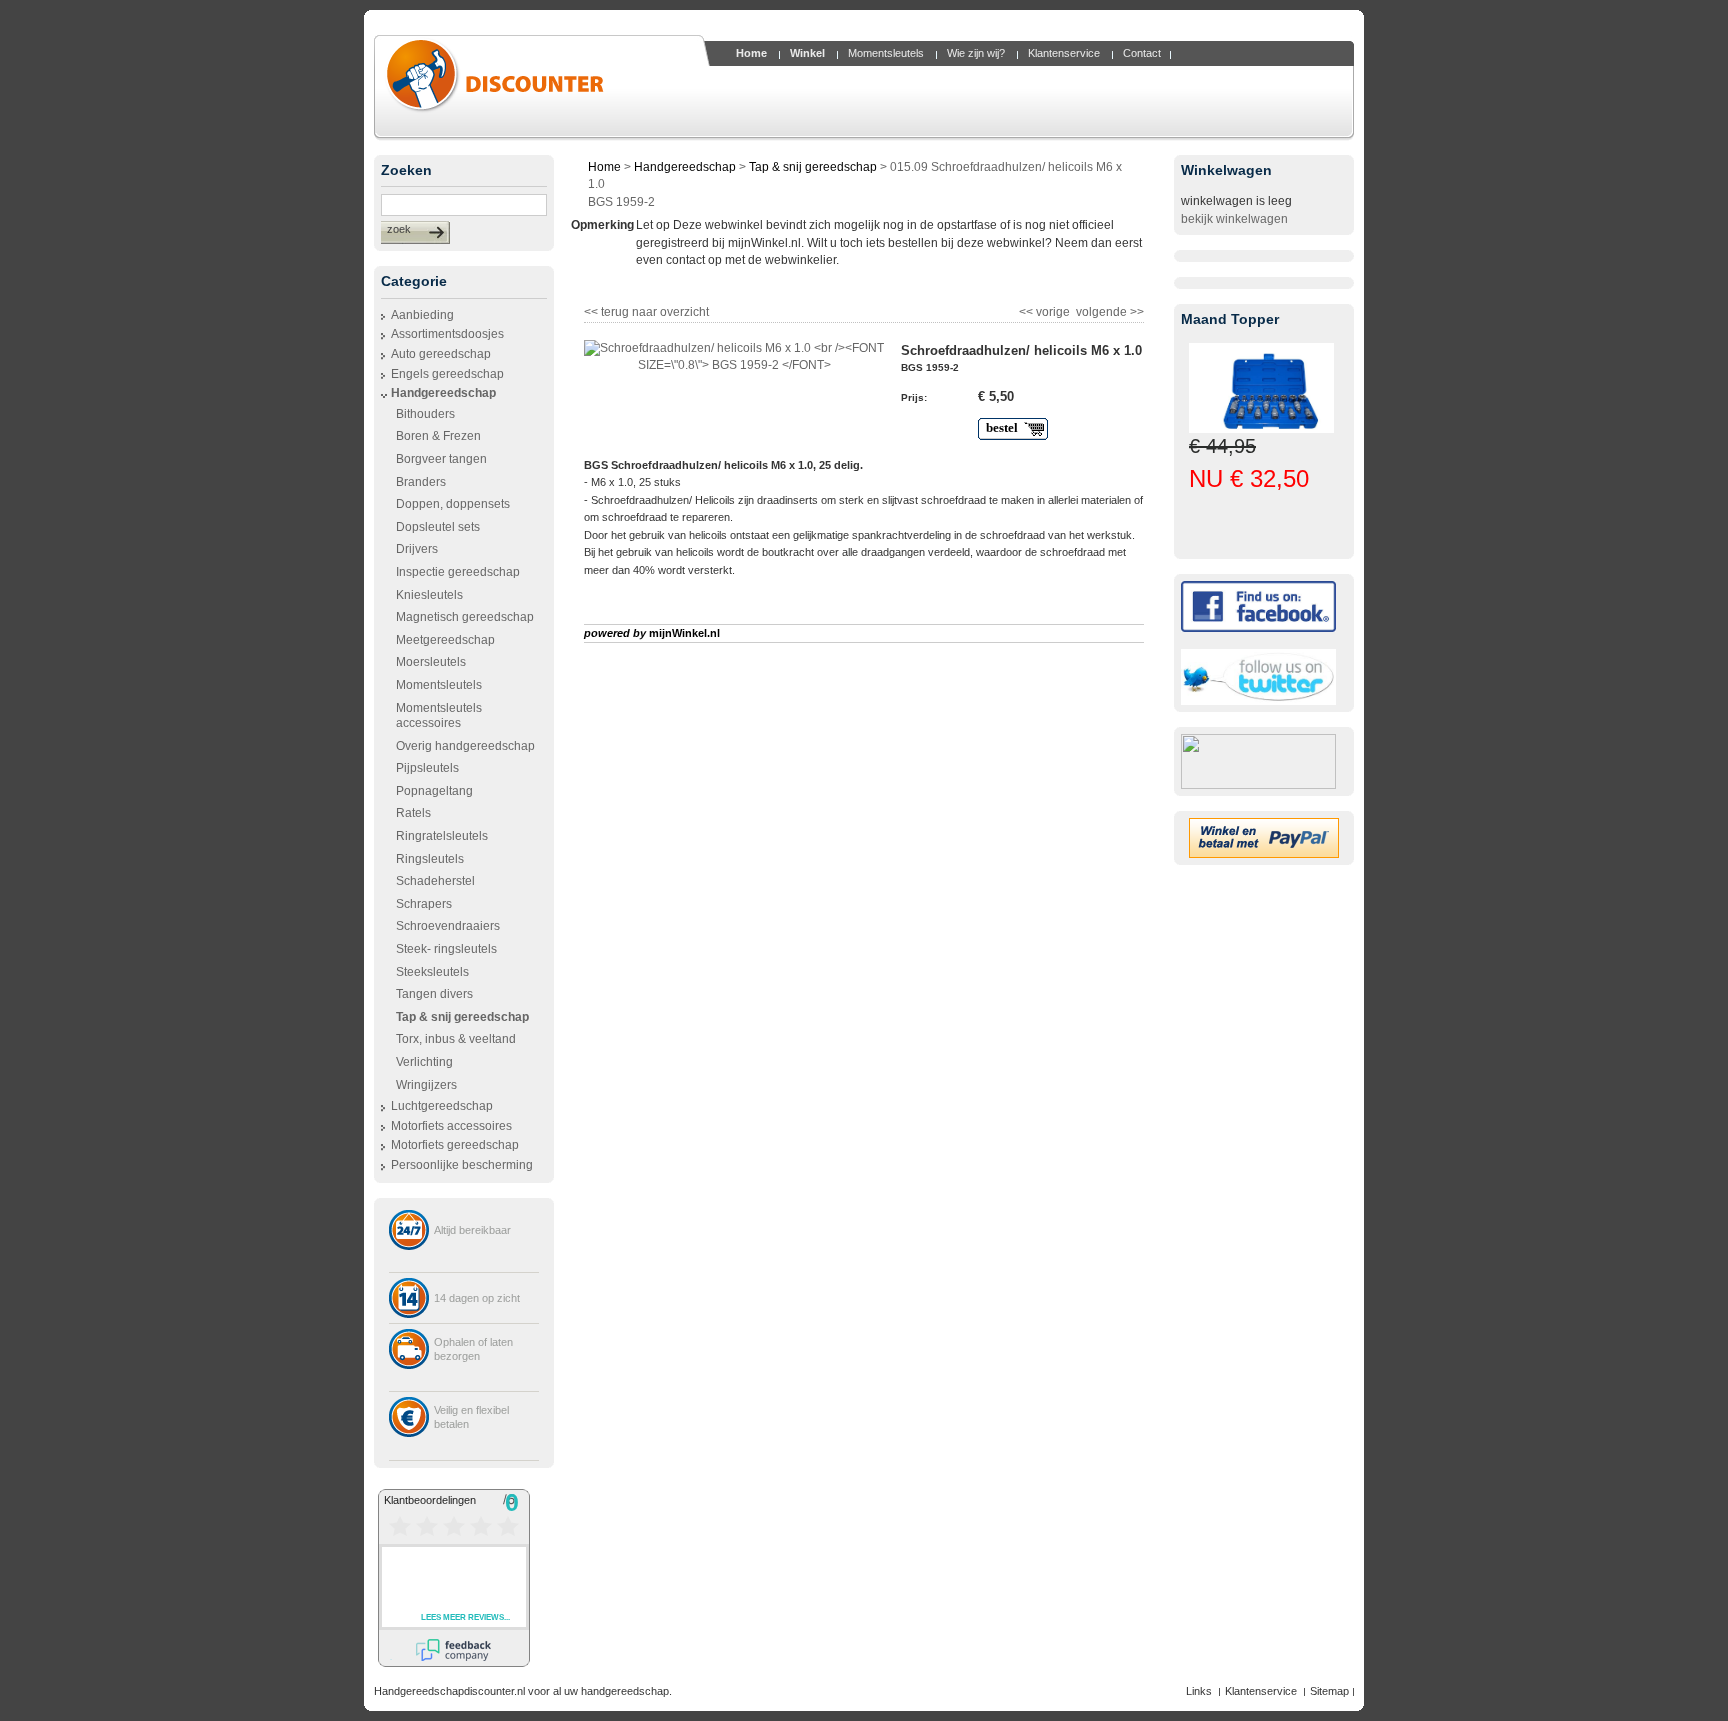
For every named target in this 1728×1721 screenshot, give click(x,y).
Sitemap (1329, 1691)
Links (1199, 1691)
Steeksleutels (432, 972)
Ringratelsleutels (442, 836)
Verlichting (424, 1062)
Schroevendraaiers (448, 926)
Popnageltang (434, 791)
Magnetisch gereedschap (465, 617)
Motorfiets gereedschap (455, 1145)
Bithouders (425, 414)
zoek (399, 229)
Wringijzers (426, 1085)
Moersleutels (431, 662)
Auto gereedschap (441, 354)
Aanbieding (422, 315)
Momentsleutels (439, 685)
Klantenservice (1261, 1691)
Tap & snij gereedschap (813, 167)
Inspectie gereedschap (458, 572)
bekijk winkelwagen (1234, 219)
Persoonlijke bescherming (462, 1165)
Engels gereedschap (447, 374)
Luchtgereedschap (442, 1106)
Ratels (413, 813)
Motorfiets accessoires (451, 1126)
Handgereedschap (443, 393)
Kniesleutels (429, 595)
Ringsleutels (430, 859)
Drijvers (417, 549)
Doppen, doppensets (453, 504)
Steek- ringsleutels (446, 949)
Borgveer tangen (441, 459)
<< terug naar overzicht (646, 309)
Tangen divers (434, 994)
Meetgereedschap (445, 640)
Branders (421, 482)
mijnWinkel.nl (684, 633)
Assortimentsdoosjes (447, 334)
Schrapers (424, 904)
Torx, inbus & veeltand (456, 1039)
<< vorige (1046, 309)
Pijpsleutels (427, 768)
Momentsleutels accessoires (439, 716)
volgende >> (1108, 309)
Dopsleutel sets (438, 527)
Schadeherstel (435, 881)
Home (604, 167)
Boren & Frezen (438, 436)
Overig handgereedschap (465, 746)
